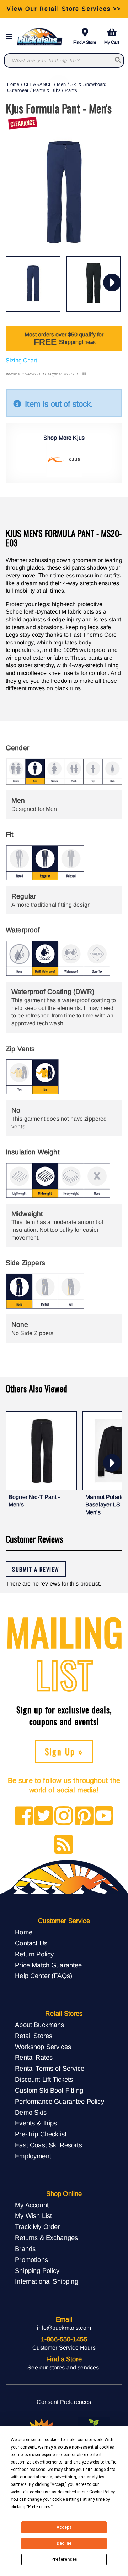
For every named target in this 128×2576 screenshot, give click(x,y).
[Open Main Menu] (11, 37)
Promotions (31, 2260)
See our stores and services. (64, 2368)
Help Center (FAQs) (44, 1976)
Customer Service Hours (64, 2348)
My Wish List (33, 2216)
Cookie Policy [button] (102, 2492)
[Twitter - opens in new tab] (44, 1816)
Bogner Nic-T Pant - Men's (34, 1501)
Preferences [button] (39, 2507)
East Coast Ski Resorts (49, 2145)
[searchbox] (118, 61)
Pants (71, 90)
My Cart (112, 42)
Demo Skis (31, 2112)
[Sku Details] (84, 374)
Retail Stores (34, 2036)
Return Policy (34, 1954)
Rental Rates (34, 2057)
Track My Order (37, 2227)
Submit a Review (36, 1569)
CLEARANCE (38, 84)
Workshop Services (43, 2047)
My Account (32, 2205)
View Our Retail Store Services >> (64, 9)
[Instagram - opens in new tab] (64, 1816)
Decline (64, 2543)
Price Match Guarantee (48, 1965)
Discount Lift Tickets (44, 2079)
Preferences (64, 2559)
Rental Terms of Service (50, 2068)
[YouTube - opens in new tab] (104, 1816)
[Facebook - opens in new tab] (24, 1816)
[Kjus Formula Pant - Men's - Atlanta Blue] (33, 284)
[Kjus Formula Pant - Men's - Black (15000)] (94, 284)
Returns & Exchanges (46, 2238)
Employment (33, 2156)
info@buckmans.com (64, 2328)
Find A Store (85, 42)
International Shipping (47, 2281)
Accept (64, 2527)
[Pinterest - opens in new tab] (84, 1816)
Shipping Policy (37, 2271)
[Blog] (64, 1845)
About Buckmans (39, 2025)
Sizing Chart (21, 360)
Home (13, 84)
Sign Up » (64, 1751)
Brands (25, 2249)
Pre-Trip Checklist (41, 2134)
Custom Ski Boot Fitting (49, 2090)
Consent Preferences (64, 2402)
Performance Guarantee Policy (59, 2101)
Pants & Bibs (47, 90)
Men (61, 84)
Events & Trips (36, 2123)
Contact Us (31, 1943)
